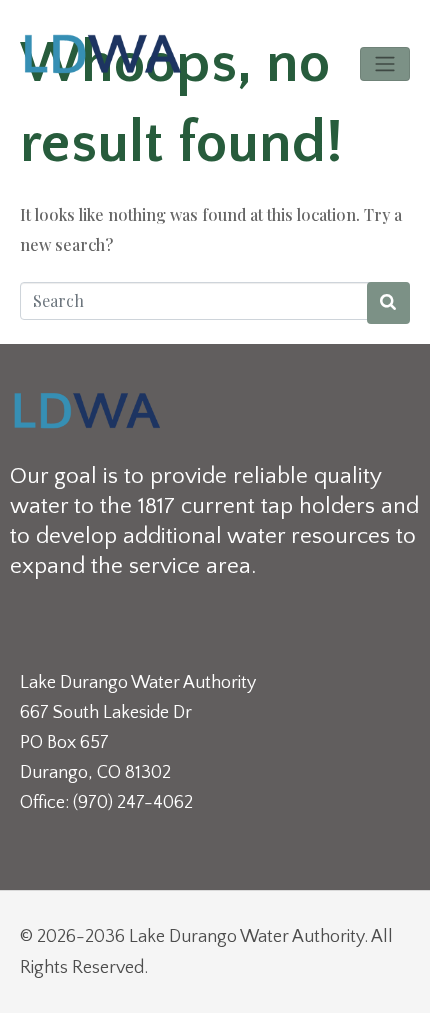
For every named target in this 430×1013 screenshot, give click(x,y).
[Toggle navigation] (385, 64)
